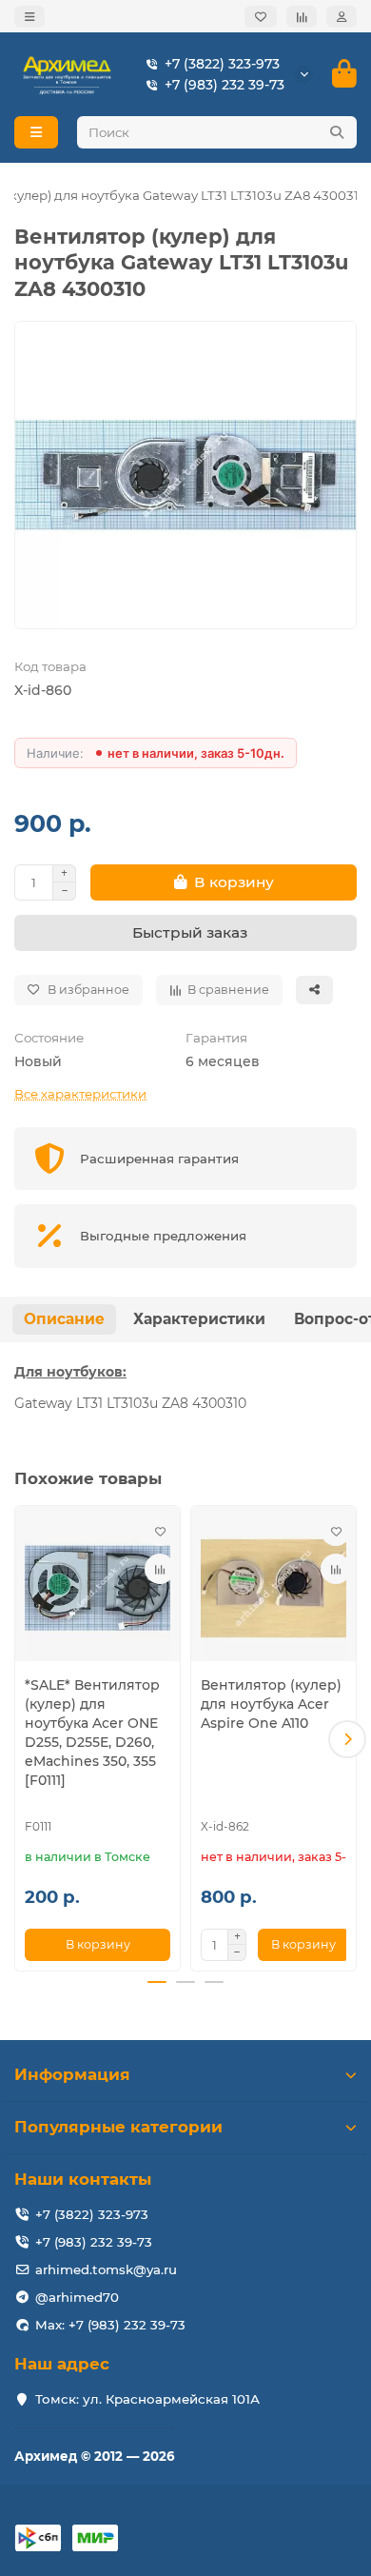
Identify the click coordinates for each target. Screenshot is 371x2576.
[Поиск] (337, 132)
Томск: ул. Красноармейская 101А (147, 2399)
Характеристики (199, 1319)
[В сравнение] (160, 1569)
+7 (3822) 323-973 (222, 64)
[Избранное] (261, 17)
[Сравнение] (302, 17)
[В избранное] (160, 1531)
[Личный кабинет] (342, 17)
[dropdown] (29, 17)
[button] (24, 1739)
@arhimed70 (77, 2297)
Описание (64, 1319)
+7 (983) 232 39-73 (225, 85)
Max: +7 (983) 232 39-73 (110, 2325)
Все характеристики (80, 1094)
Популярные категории (118, 2127)
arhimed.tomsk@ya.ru (106, 2269)
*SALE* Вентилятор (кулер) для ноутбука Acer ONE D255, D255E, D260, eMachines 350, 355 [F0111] (92, 1733)
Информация (72, 2074)
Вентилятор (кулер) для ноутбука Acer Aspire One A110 (271, 1704)
